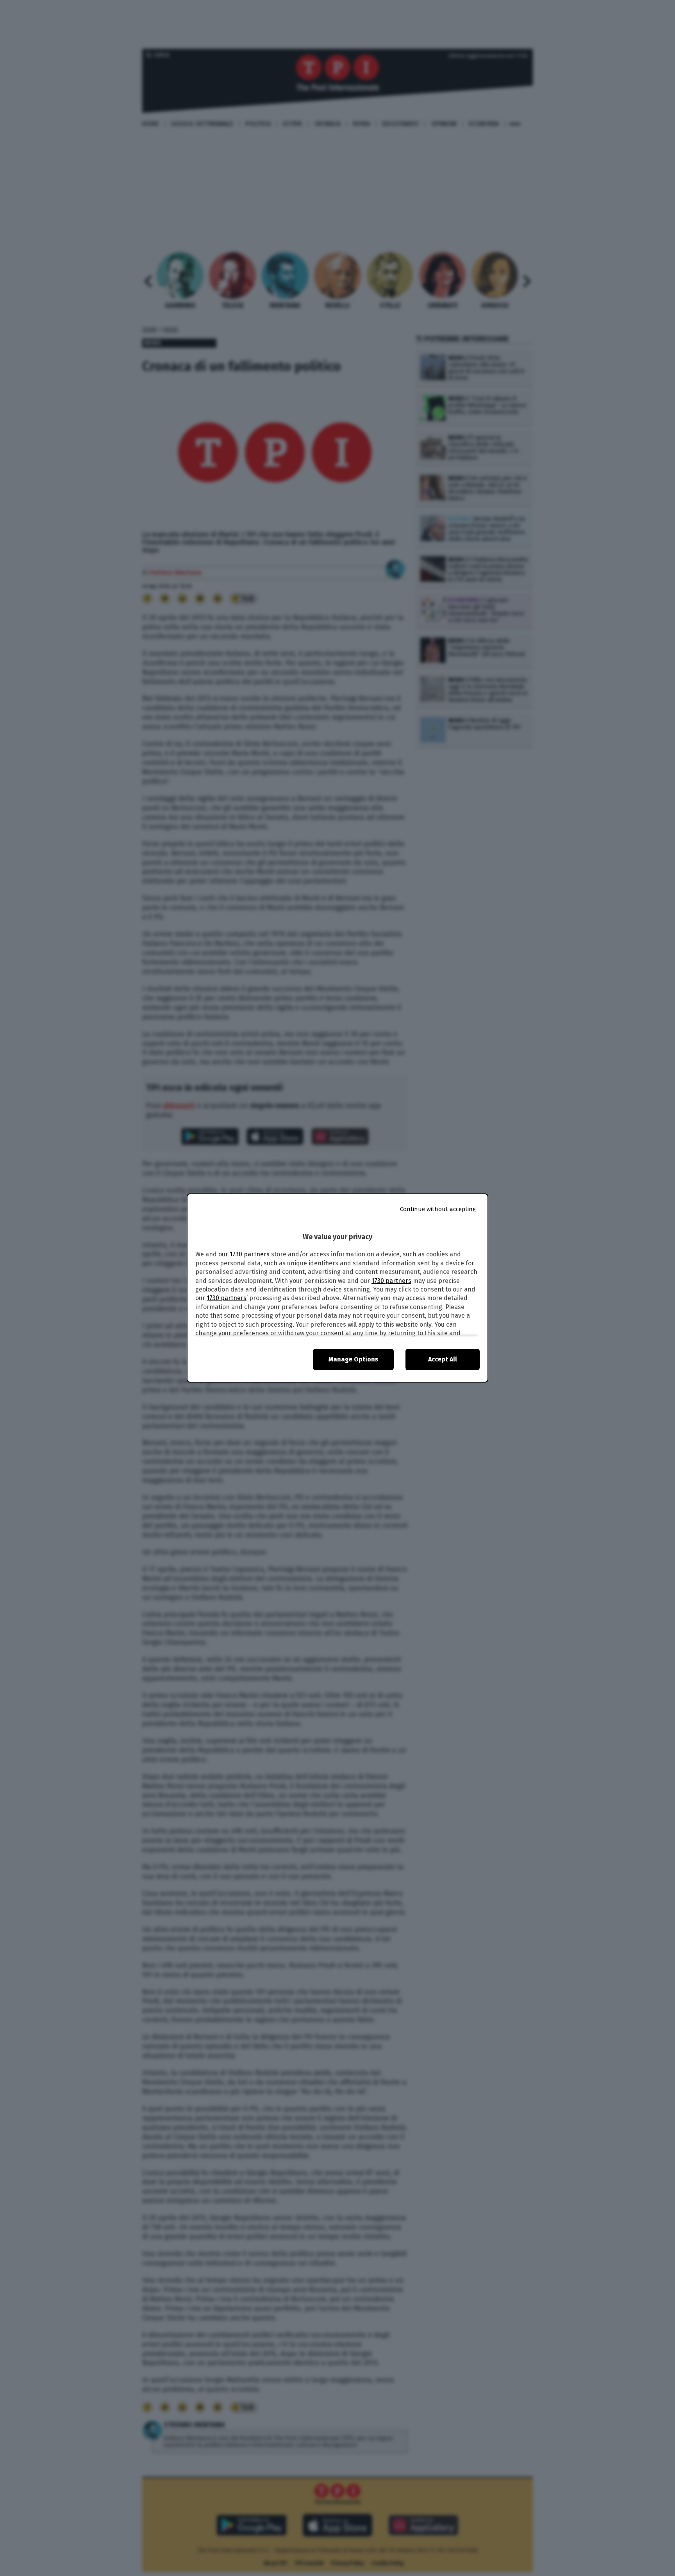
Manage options (353, 1359)
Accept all (443, 1359)
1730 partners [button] (250, 1254)
